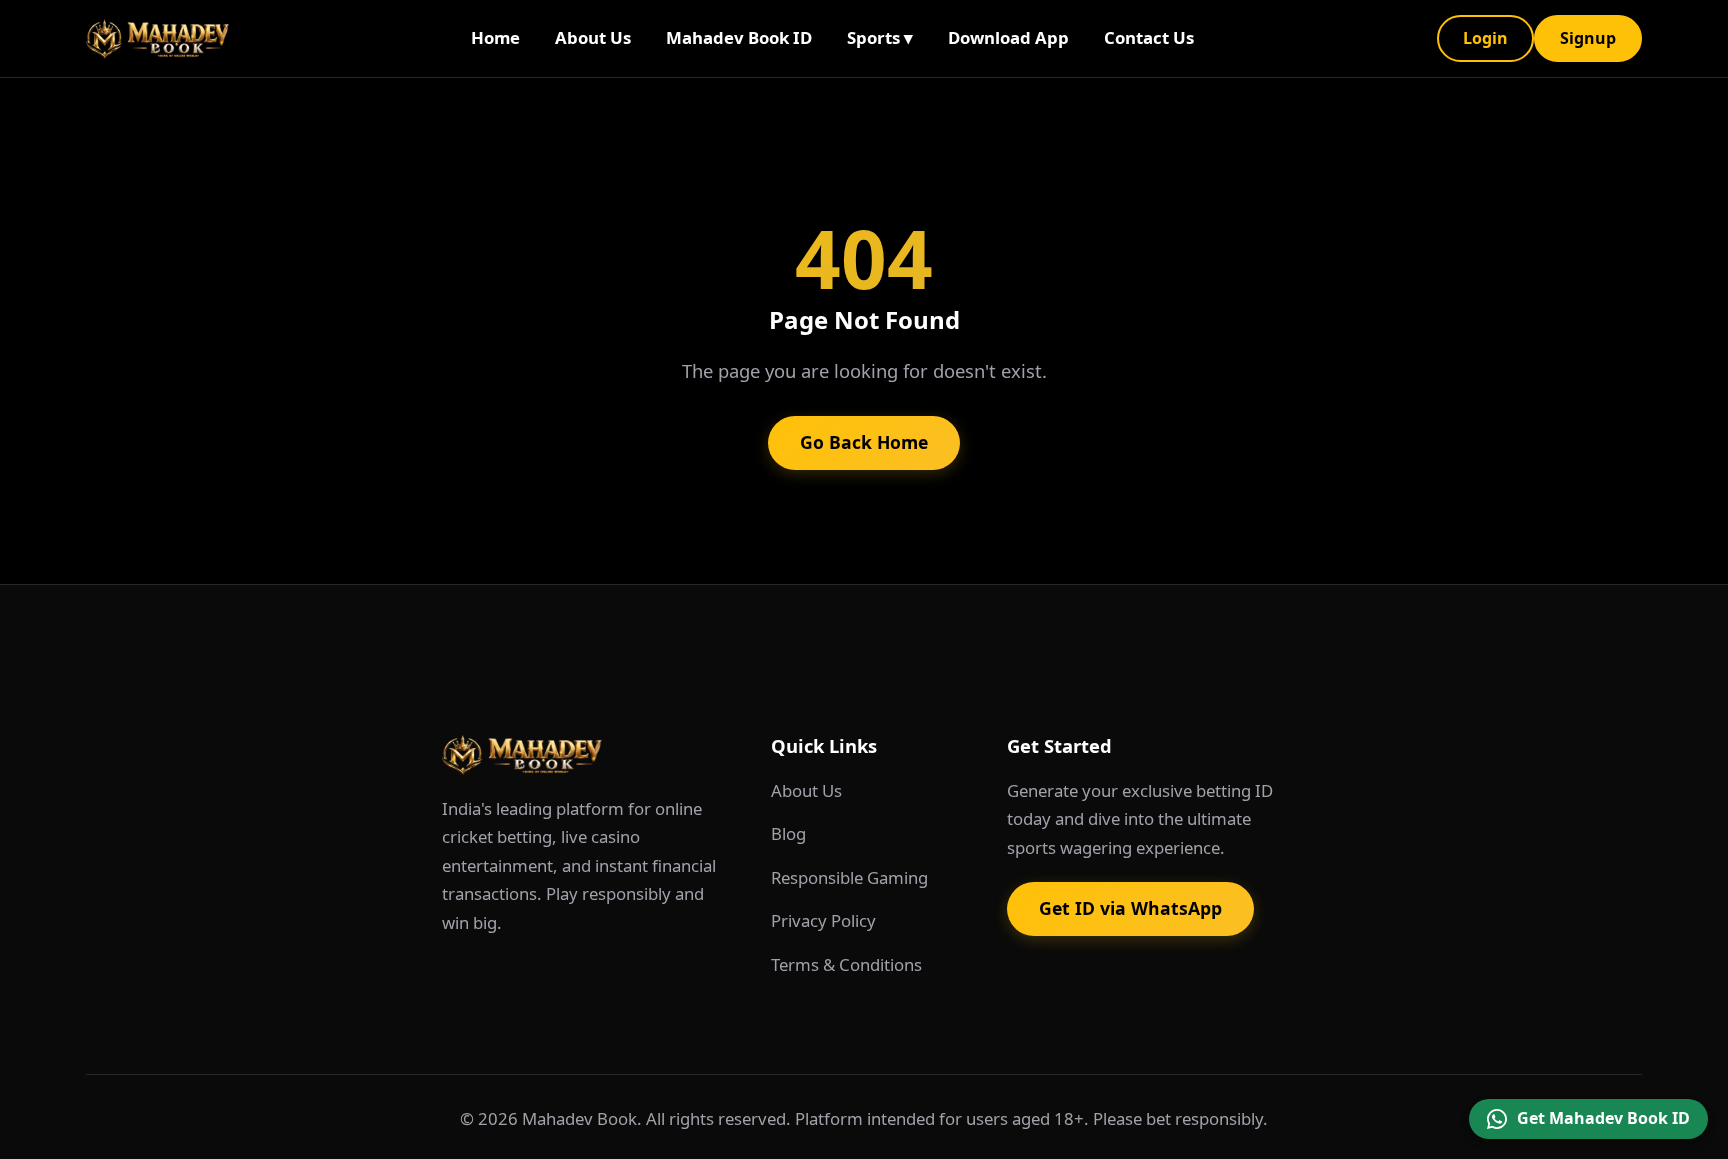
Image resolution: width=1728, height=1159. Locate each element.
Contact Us (1149, 37)
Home (495, 37)
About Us (593, 37)
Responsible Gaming (849, 877)
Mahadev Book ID (739, 37)
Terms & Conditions (846, 964)
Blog (788, 833)
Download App (1008, 37)
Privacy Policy (823, 920)
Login (1485, 38)
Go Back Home (864, 442)
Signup (1588, 38)
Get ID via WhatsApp (1130, 908)
